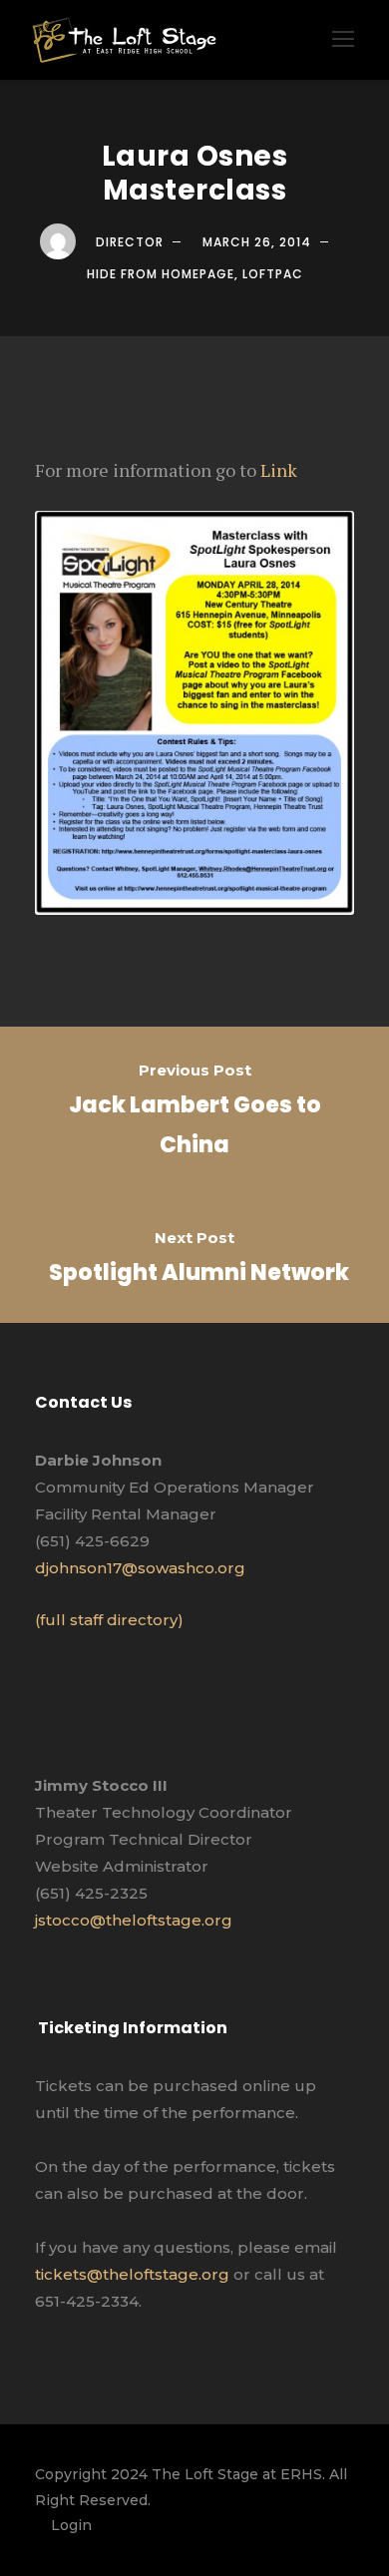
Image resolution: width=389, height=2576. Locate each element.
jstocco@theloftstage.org (134, 1920)
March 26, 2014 (257, 242)
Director (130, 242)
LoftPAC (273, 274)
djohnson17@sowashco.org (140, 1568)
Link (279, 470)
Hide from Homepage (161, 274)
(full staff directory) (109, 1620)
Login (71, 2525)
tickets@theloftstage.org (132, 2274)
